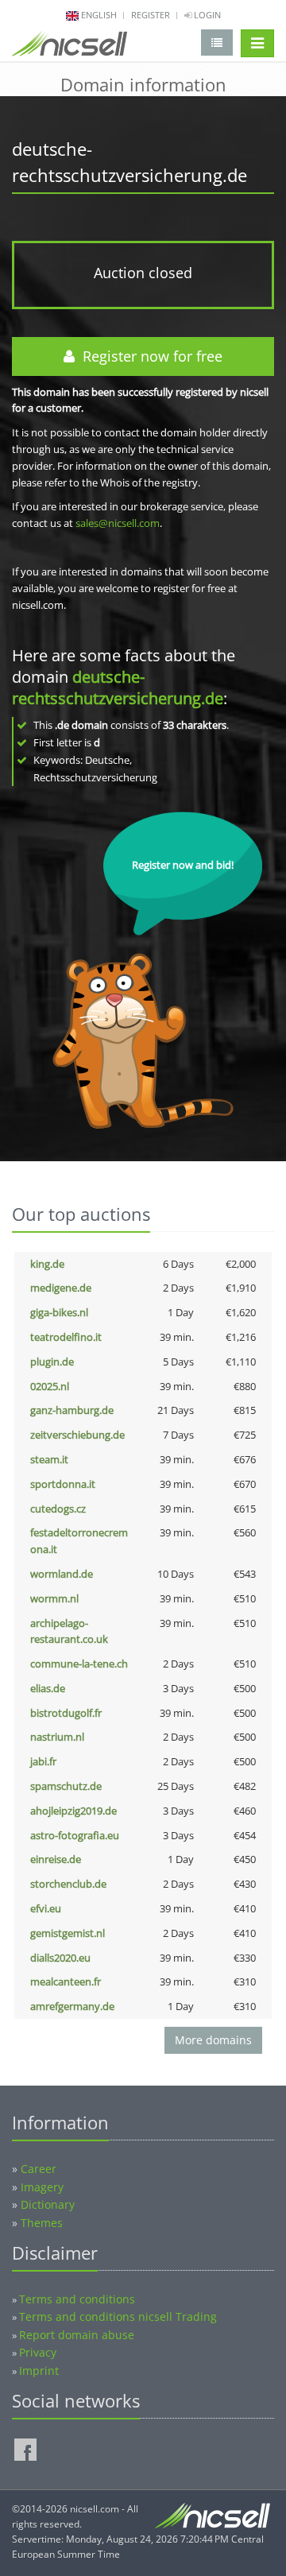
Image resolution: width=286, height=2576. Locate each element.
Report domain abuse (77, 2335)
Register (151, 15)
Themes (42, 2223)
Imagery (42, 2187)
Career (39, 2169)
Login (206, 15)
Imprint (39, 2371)
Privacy (38, 2352)
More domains (213, 2040)
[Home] (70, 47)
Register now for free (149, 356)
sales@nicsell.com (118, 523)
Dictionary (48, 2204)
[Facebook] (25, 2450)
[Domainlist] (217, 43)
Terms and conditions (77, 2299)
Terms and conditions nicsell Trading (118, 2316)
